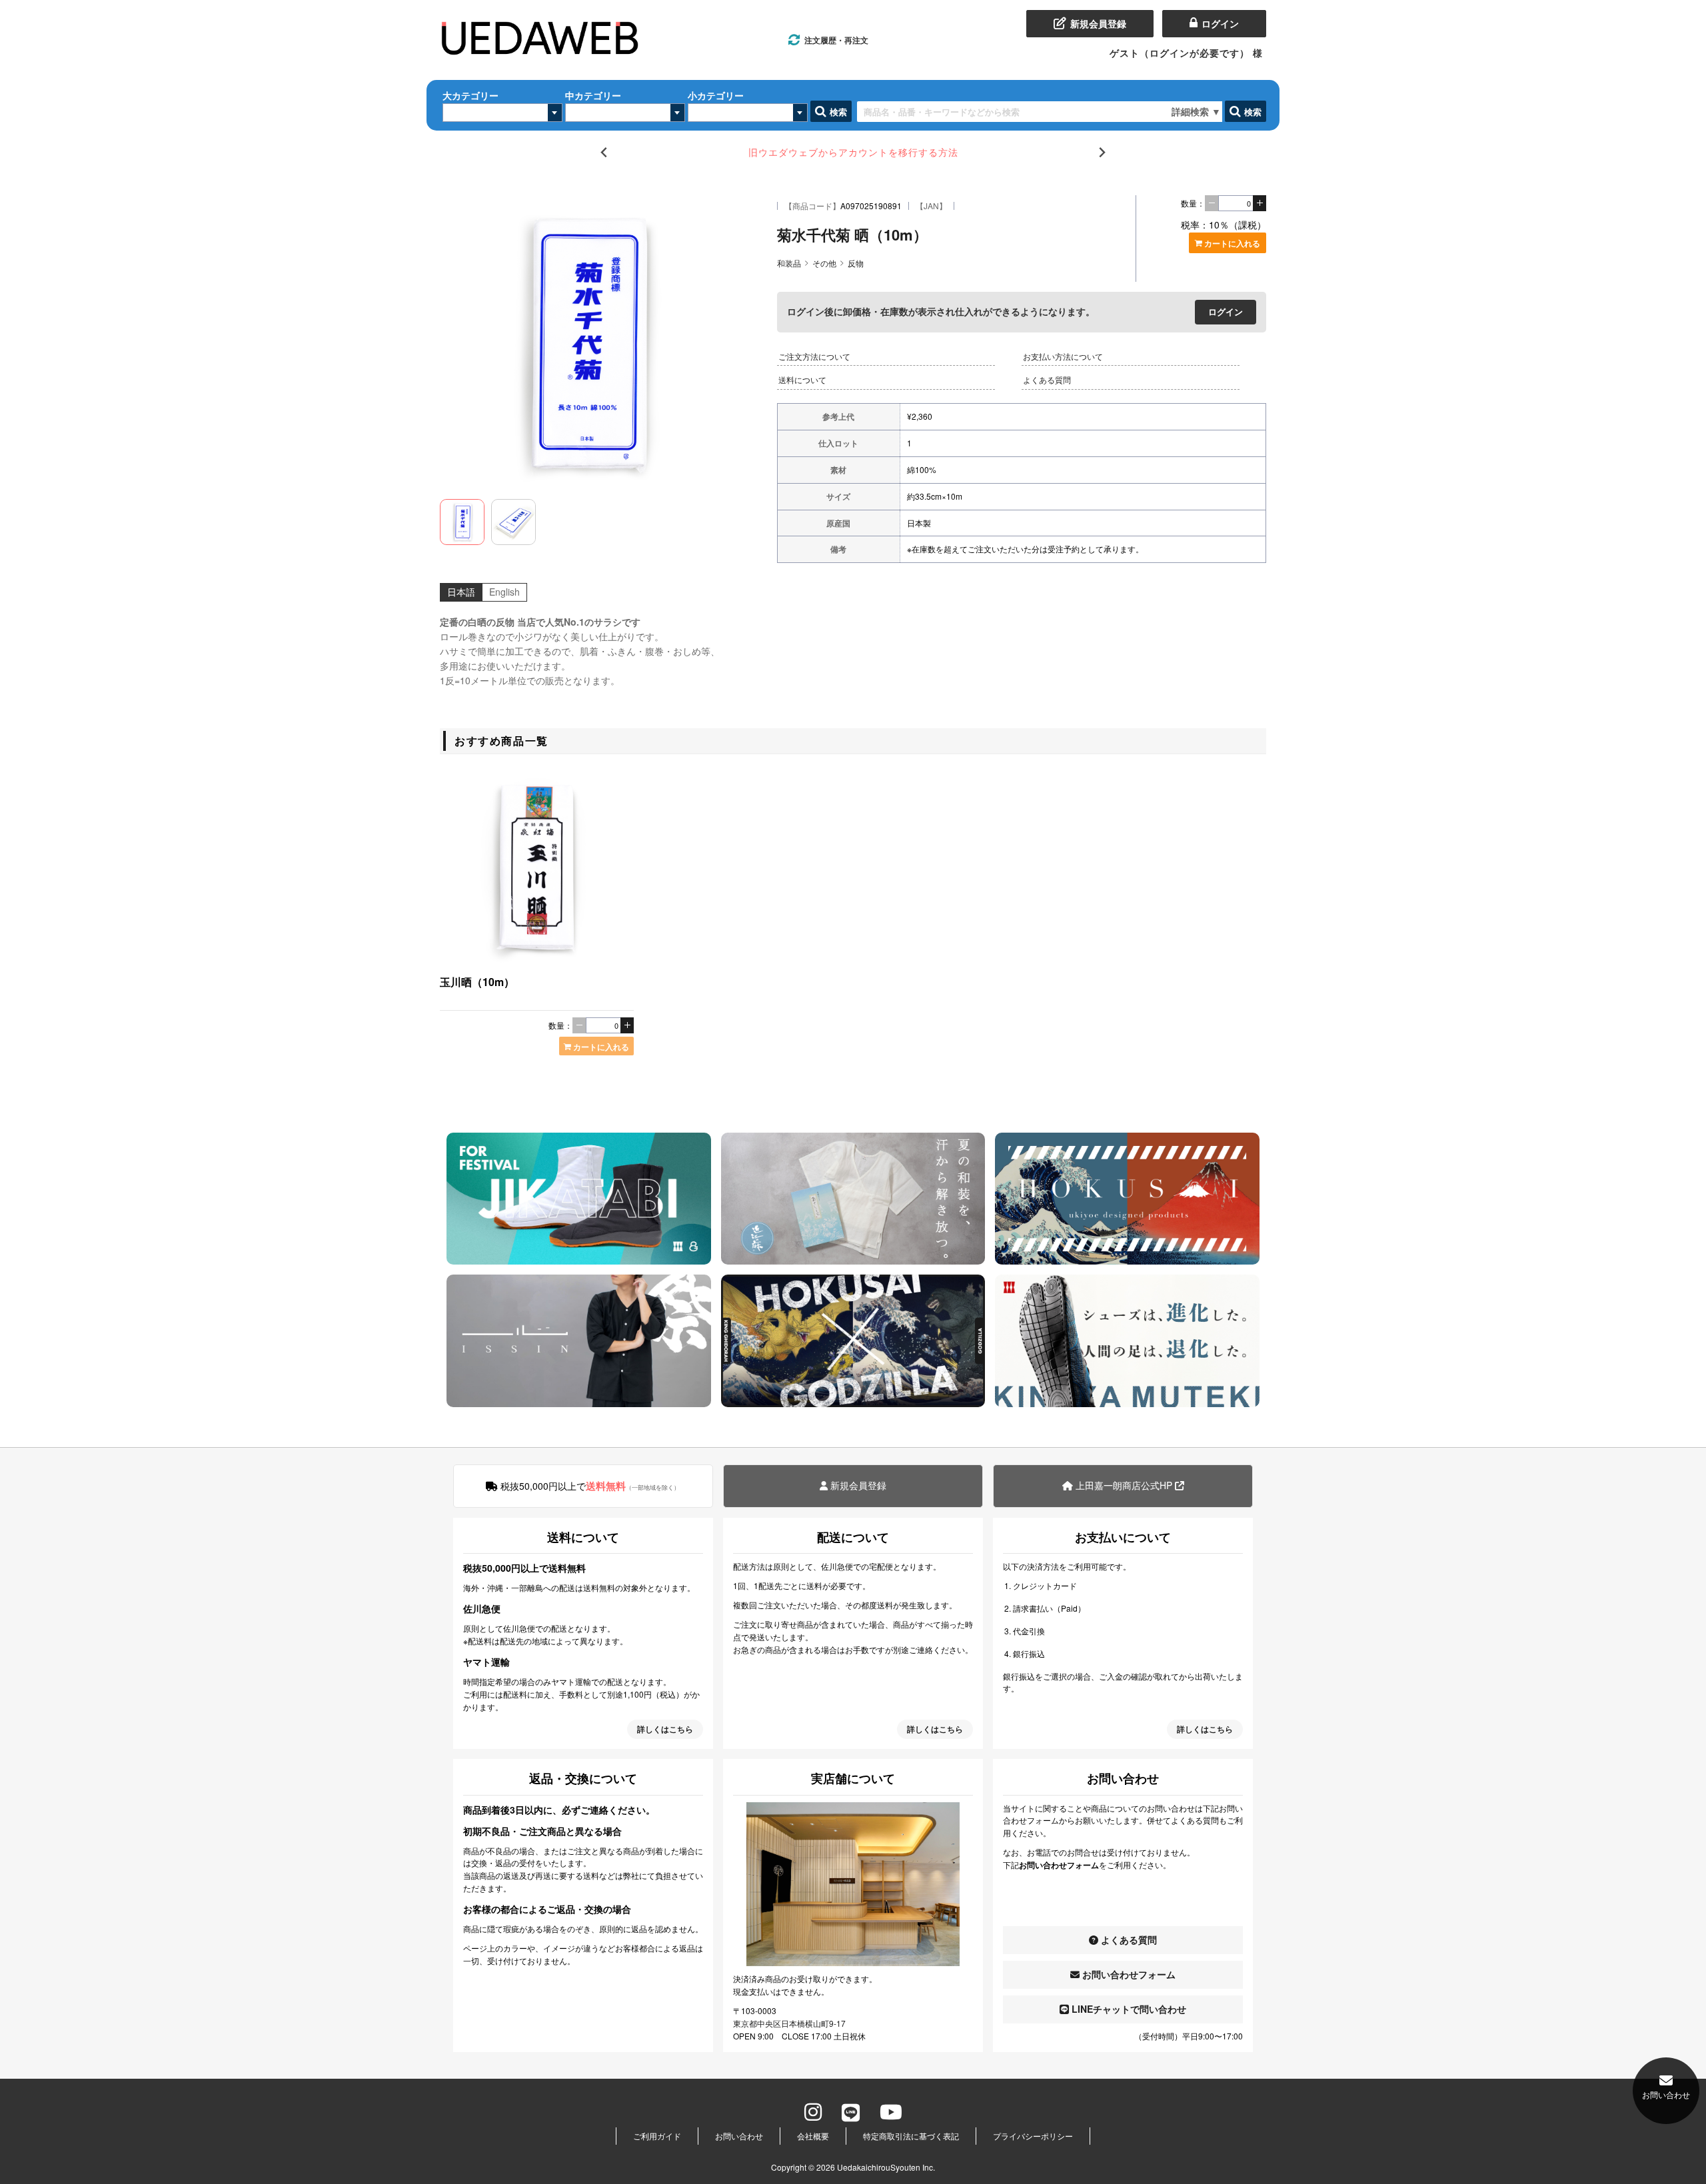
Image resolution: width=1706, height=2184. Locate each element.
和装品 (789, 263)
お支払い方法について (1063, 356)
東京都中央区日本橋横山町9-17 (789, 2023)
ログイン (1226, 311)
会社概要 (813, 2136)
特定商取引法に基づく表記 (911, 2136)
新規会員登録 (857, 1485)
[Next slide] (1102, 152)
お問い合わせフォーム (1128, 1974)
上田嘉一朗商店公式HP (1124, 1485)
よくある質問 (1047, 379)
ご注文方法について (814, 356)
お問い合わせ (739, 2136)
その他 (824, 263)
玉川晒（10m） (477, 982)
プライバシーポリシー (1033, 2136)
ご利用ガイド (657, 2136)
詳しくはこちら (665, 1729)
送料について (802, 379)
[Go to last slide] (604, 152)
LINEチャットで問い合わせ (1128, 2009)
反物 (856, 263)
